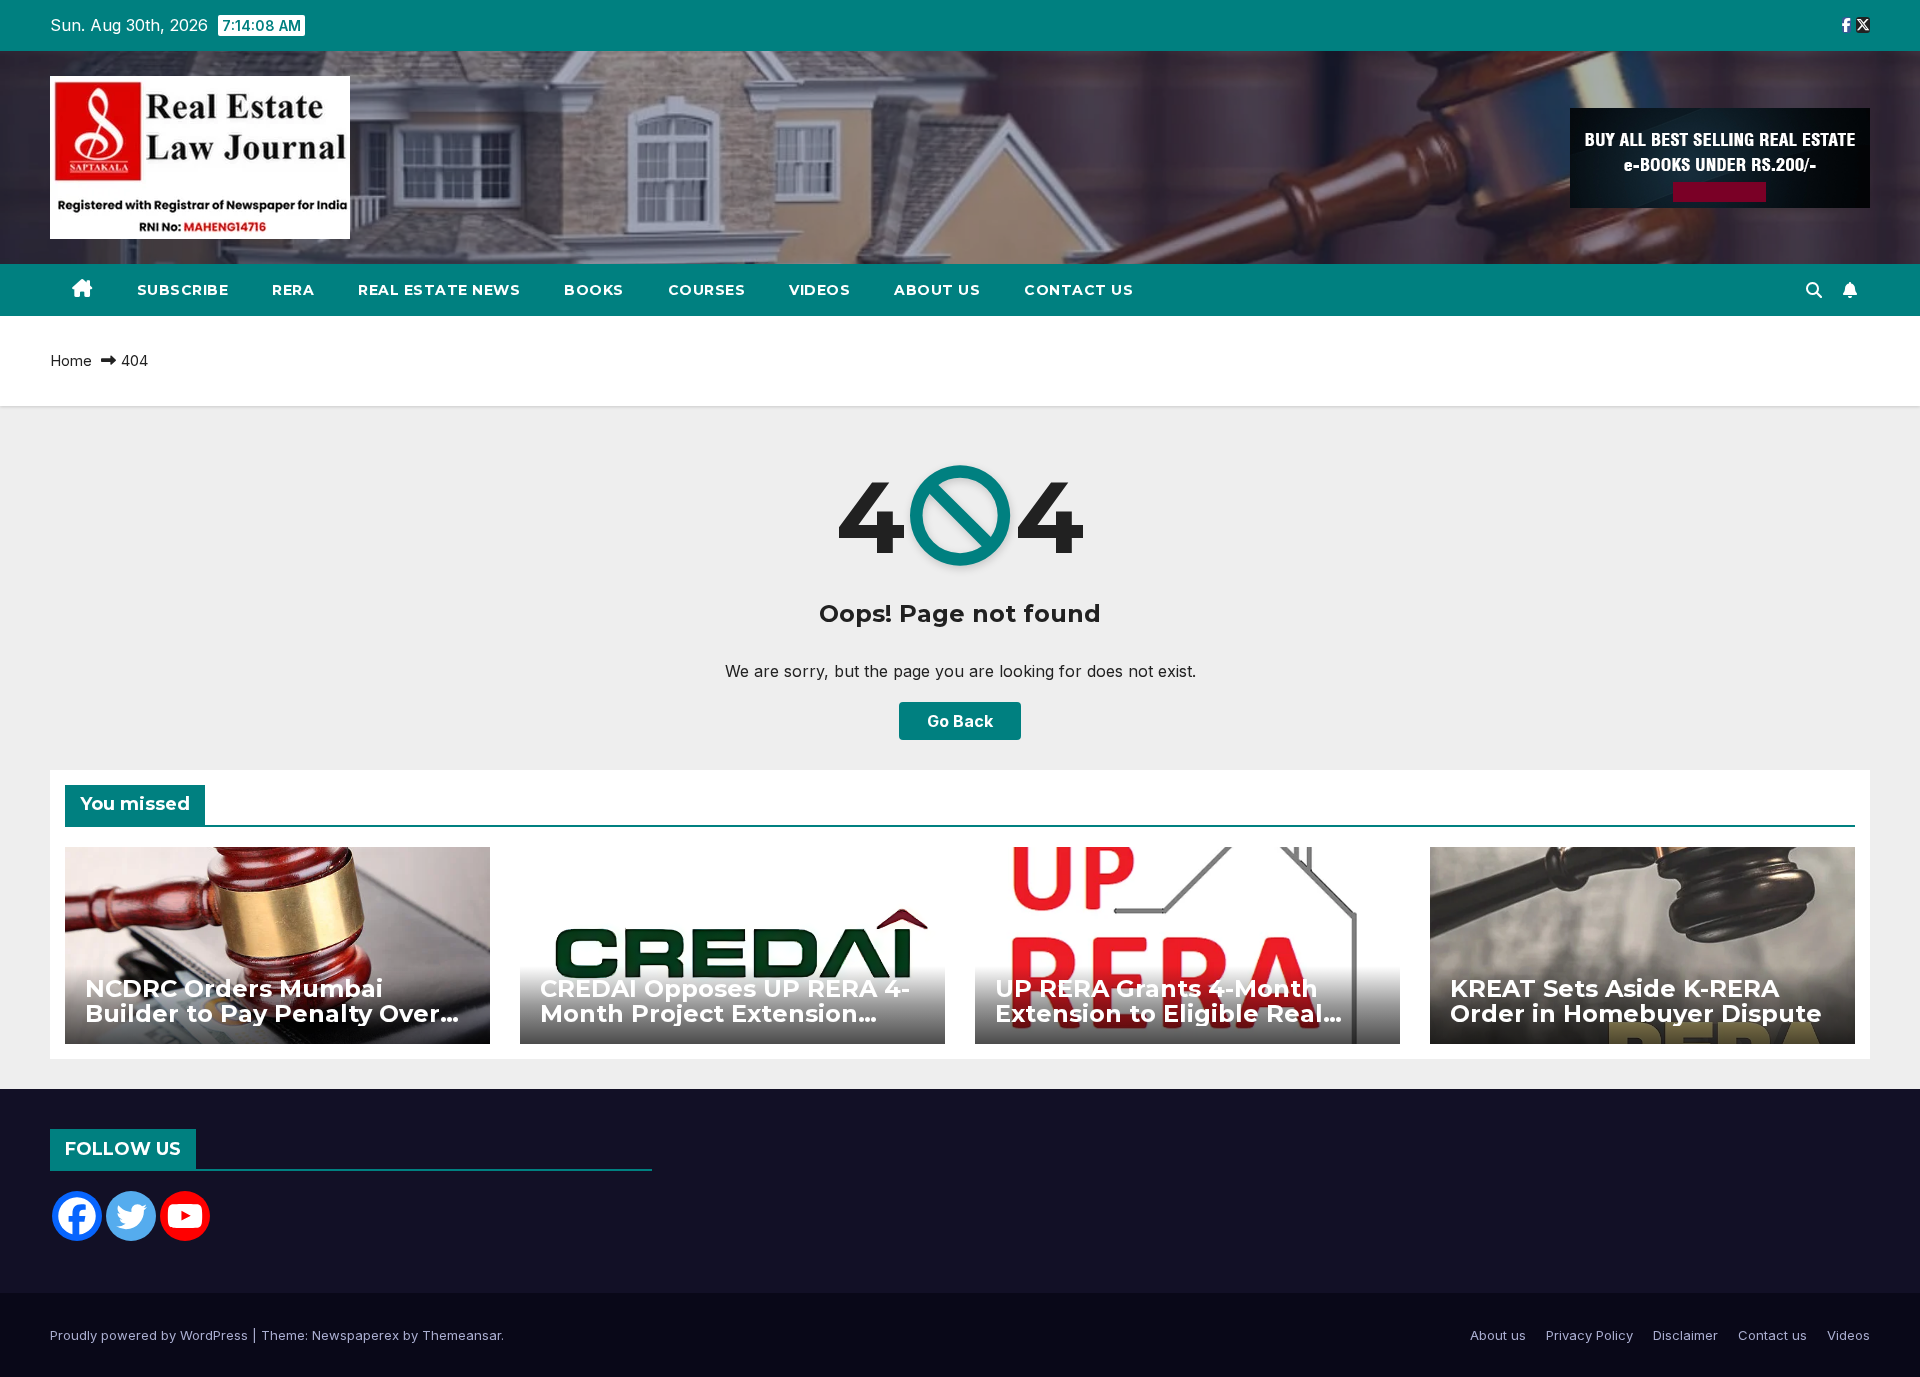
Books (594, 290)
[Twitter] (131, 1216)
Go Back (960, 721)
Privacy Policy (1589, 1335)
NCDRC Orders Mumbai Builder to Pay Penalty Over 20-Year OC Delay (262, 1013)
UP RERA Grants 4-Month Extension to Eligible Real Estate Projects (1159, 1013)
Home (71, 360)
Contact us (1078, 290)
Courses (707, 290)
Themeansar (461, 1335)
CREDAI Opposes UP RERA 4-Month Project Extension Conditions (725, 1013)
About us (937, 290)
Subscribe (183, 290)
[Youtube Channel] (185, 1216)
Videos (819, 290)
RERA (293, 290)
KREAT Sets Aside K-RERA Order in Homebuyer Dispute (1636, 1001)
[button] (1814, 290)
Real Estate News (439, 290)
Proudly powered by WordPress (151, 1335)
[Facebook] (77, 1216)
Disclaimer (1685, 1335)
